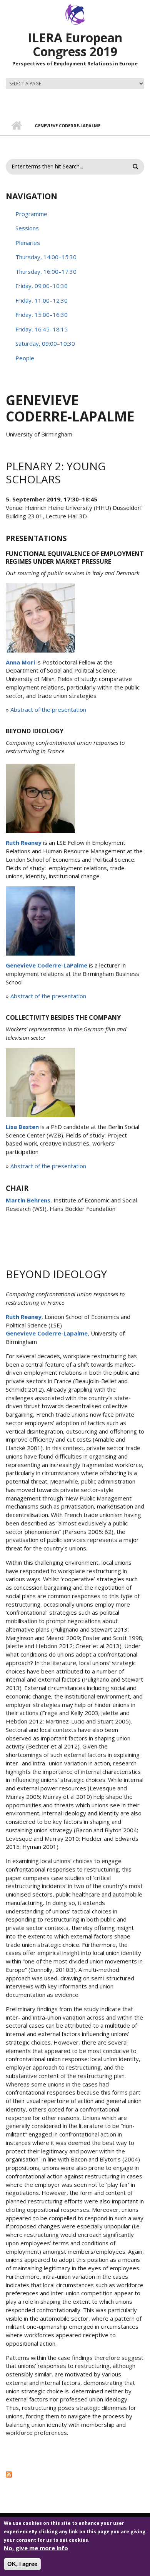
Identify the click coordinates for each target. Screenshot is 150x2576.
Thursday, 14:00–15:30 (46, 257)
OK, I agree (22, 2564)
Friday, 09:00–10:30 (42, 286)
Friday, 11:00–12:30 (42, 300)
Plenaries (28, 243)
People (25, 358)
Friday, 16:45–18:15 (42, 329)
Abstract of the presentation (48, 709)
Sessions (27, 228)
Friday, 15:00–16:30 (42, 315)
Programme (31, 214)
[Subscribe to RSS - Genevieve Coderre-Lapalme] (75, 2474)
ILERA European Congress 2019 (75, 44)
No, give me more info (36, 2548)
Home (16, 126)
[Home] (75, 14)
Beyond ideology (56, 1274)
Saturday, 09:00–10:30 (45, 343)
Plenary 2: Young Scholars (56, 473)
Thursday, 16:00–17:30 (46, 271)
